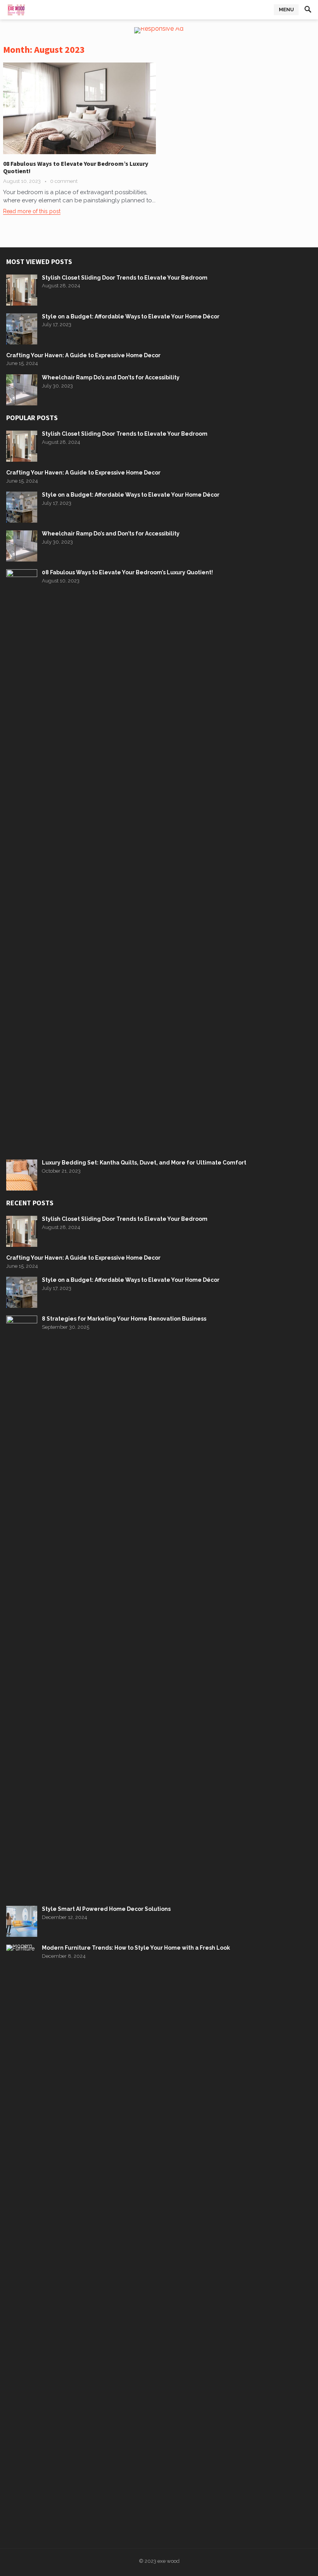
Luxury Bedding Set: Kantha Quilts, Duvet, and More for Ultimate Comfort (144, 1163)
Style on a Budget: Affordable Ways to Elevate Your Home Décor (131, 316)
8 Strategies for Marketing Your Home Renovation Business (124, 1319)
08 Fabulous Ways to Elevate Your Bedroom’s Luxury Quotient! (76, 167)
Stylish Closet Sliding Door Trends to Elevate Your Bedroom (125, 278)
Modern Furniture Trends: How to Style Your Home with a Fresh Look (136, 1948)
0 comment (64, 181)
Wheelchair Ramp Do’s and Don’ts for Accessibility (111, 377)
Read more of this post (32, 211)
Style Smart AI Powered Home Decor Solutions (106, 1909)
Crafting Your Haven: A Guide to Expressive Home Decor (83, 355)
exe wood (169, 2561)
